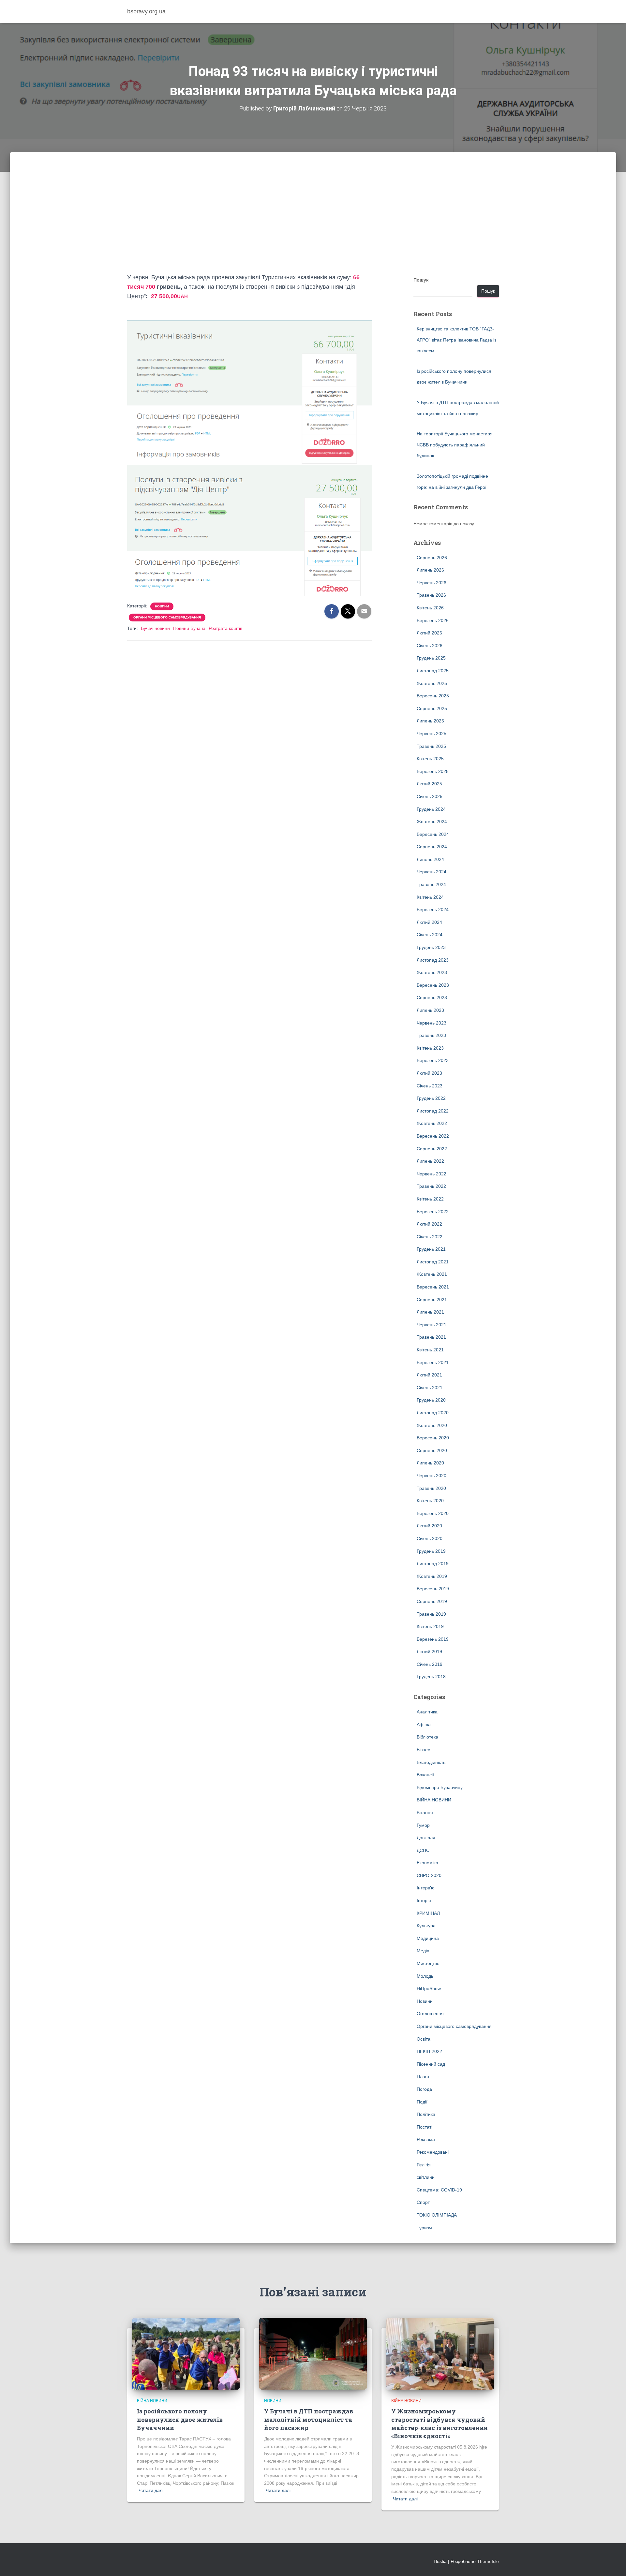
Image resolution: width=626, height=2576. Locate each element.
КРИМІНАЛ (428, 1913)
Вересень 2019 (433, 1589)
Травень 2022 (431, 1186)
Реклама (426, 2139)
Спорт (423, 2202)
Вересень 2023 (433, 985)
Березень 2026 (433, 620)
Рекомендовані (433, 2152)
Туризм (424, 2228)
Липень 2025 (430, 721)
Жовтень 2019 (432, 1576)
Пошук (421, 280)
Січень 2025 (430, 796)
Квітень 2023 (430, 1048)
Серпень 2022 (432, 1149)
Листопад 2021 (433, 1262)
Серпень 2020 (432, 1450)
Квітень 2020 (430, 1501)
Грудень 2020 (431, 1400)
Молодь (425, 1976)
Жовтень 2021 (432, 1274)
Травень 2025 (431, 746)
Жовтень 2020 (432, 1425)
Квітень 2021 (430, 1350)
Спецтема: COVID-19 (439, 2190)
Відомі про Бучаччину (440, 1787)
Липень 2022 (430, 1161)
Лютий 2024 (429, 922)
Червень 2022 (432, 1174)
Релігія (424, 2165)
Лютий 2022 (429, 1224)
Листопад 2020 (433, 1413)
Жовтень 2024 (432, 822)
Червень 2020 (432, 1476)
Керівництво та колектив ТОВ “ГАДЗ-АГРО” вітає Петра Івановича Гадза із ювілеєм (456, 340)
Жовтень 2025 (432, 683)
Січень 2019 (430, 1664)
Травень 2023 (431, 1035)
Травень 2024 (431, 884)
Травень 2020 (431, 1488)
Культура (426, 1926)
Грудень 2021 (431, 1249)
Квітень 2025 (430, 759)
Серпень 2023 (432, 997)
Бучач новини (155, 628)
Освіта (424, 2039)
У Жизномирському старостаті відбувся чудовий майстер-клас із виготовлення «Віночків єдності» (440, 2423)
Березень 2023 (433, 1060)
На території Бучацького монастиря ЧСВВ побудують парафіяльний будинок (455, 445)
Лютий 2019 (429, 1652)
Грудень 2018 (431, 1677)
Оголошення (430, 2014)
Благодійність (431, 1762)
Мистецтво (428, 1963)
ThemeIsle (488, 2561)
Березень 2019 (433, 1639)
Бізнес (423, 1750)
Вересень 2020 (433, 1438)
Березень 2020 (433, 1513)
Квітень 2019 (430, 1626)
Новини (162, 606)
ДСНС (423, 1850)
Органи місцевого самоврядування (167, 617)
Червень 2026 (432, 583)
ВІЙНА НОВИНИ (434, 1800)
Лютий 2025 (429, 784)
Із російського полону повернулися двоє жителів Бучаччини (180, 2419)
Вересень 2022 (433, 1136)
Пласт (423, 2076)
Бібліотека (427, 1737)
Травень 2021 (431, 1337)
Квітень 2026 (430, 608)
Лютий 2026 (429, 633)
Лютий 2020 (429, 1526)
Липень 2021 (430, 1312)
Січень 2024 (430, 935)
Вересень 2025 (433, 696)
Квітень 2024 (430, 897)
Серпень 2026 (432, 558)
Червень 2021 (432, 1325)
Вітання (425, 1812)
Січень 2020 (430, 1538)
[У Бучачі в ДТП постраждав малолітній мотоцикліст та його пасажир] (313, 2353)
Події (422, 2102)
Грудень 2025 (431, 658)
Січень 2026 (430, 646)
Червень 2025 (432, 734)
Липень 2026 (430, 570)
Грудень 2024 (431, 809)
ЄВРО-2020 (429, 1875)
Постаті (425, 2127)
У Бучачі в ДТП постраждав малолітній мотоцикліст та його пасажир (309, 2419)
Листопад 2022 (433, 1111)
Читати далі (151, 2490)
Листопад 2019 (433, 1564)
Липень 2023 (430, 1010)
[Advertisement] (313, 224)
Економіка (427, 1863)
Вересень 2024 (433, 834)
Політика (426, 2114)
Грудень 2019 (431, 1551)
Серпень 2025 (432, 708)
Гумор (423, 1825)
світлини (426, 2177)
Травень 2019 (431, 1614)
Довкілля (426, 1838)
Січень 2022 (430, 1237)
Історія (424, 1900)
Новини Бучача (189, 628)
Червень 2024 (432, 872)
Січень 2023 (430, 1086)
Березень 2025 (433, 771)
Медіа (423, 1951)
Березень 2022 (433, 1212)
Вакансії (425, 1775)
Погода (424, 2089)
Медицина (428, 1938)
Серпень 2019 (432, 1601)
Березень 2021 (433, 1362)
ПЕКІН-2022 (429, 2051)
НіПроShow (429, 1988)
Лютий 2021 (429, 1375)
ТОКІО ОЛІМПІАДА (437, 2215)
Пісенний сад (431, 2064)
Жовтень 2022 (432, 1123)
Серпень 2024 (432, 847)
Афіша (424, 1725)
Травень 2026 (431, 595)
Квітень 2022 (430, 1199)
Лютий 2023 (429, 1073)
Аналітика (427, 1712)
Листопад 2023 (433, 960)
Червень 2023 (432, 1023)
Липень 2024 (430, 859)
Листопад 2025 (433, 671)
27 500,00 (169, 296)
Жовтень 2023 (432, 972)
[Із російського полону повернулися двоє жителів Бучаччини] (186, 2353)
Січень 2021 (430, 1388)
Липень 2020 (430, 1463)
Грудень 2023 (431, 947)
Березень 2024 (433, 910)
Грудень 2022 (431, 1098)
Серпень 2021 (432, 1300)
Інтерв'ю (426, 1888)
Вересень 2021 (433, 1287)
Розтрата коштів (225, 628)
